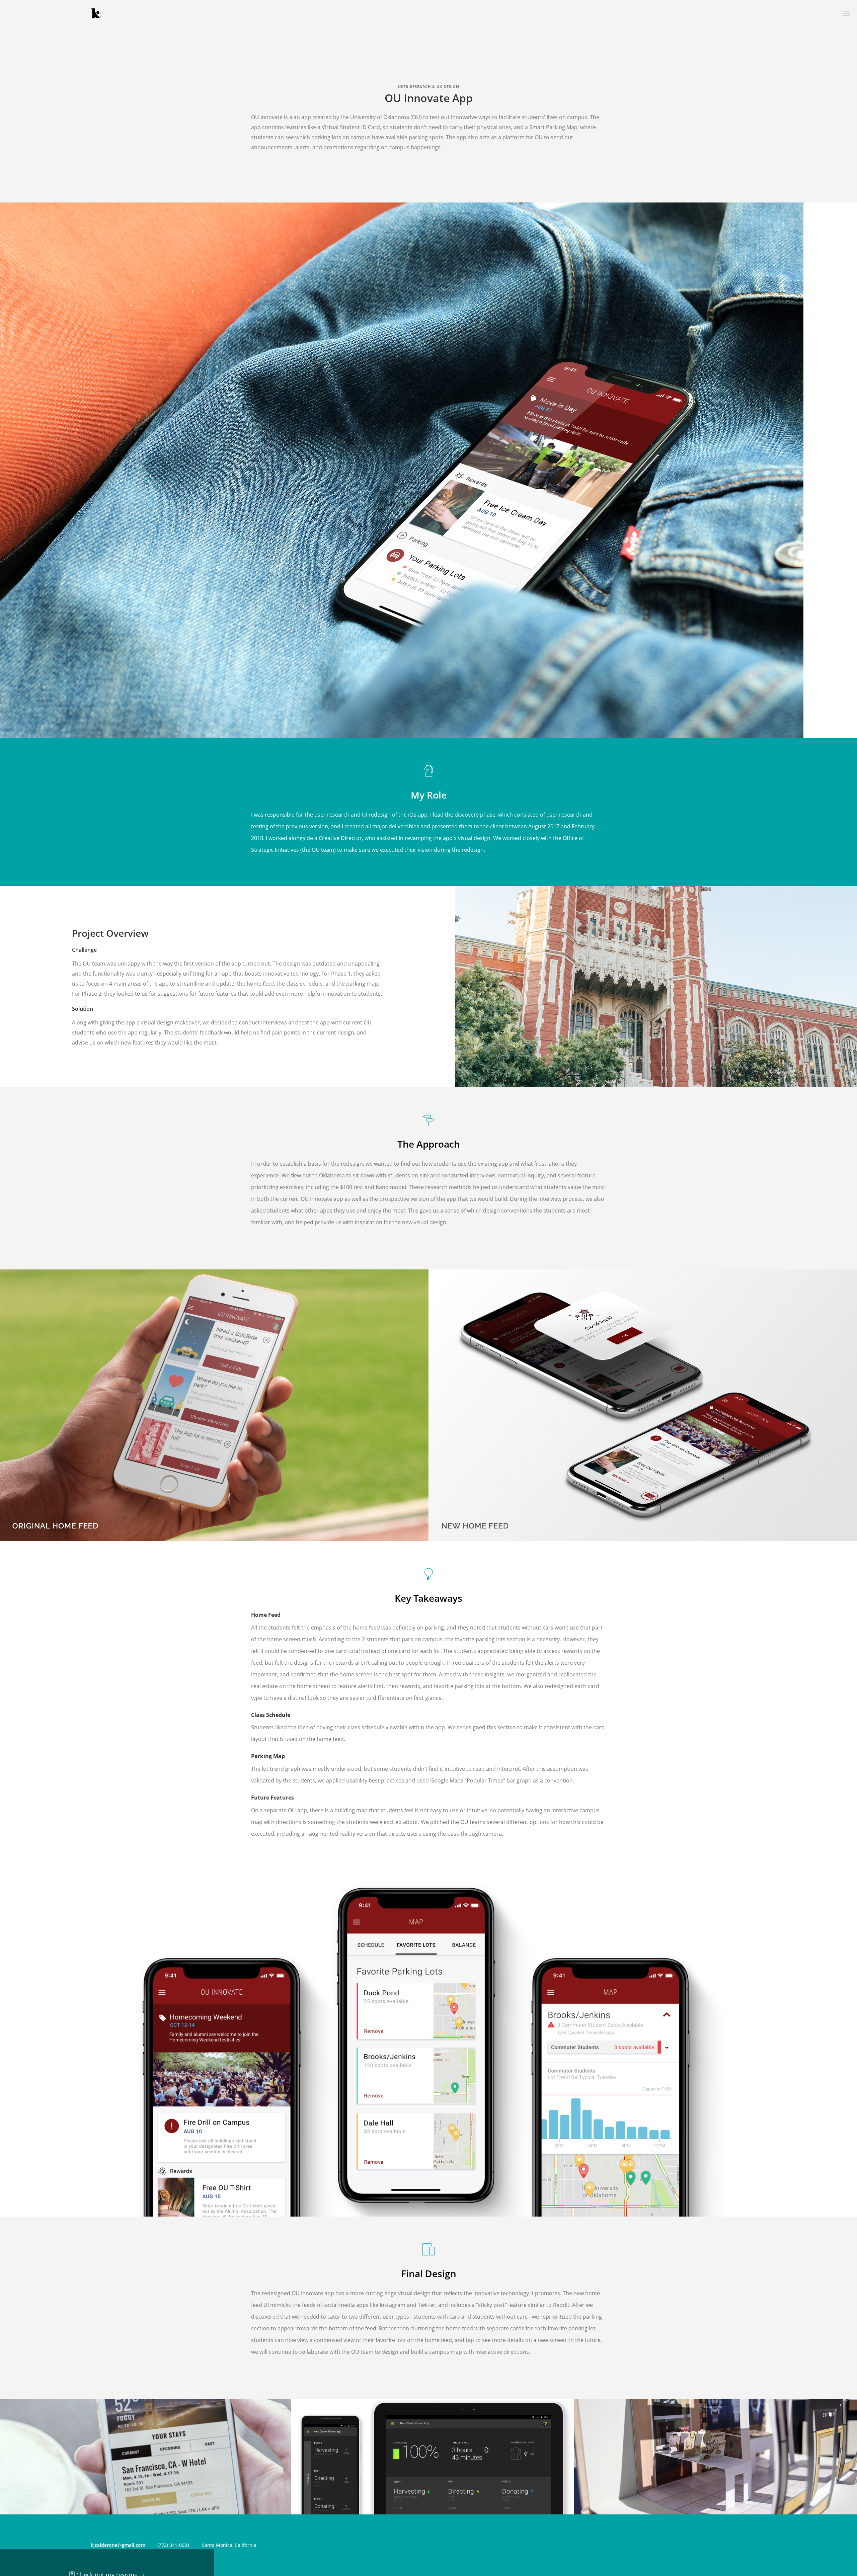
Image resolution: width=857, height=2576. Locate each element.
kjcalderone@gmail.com (118, 2545)
